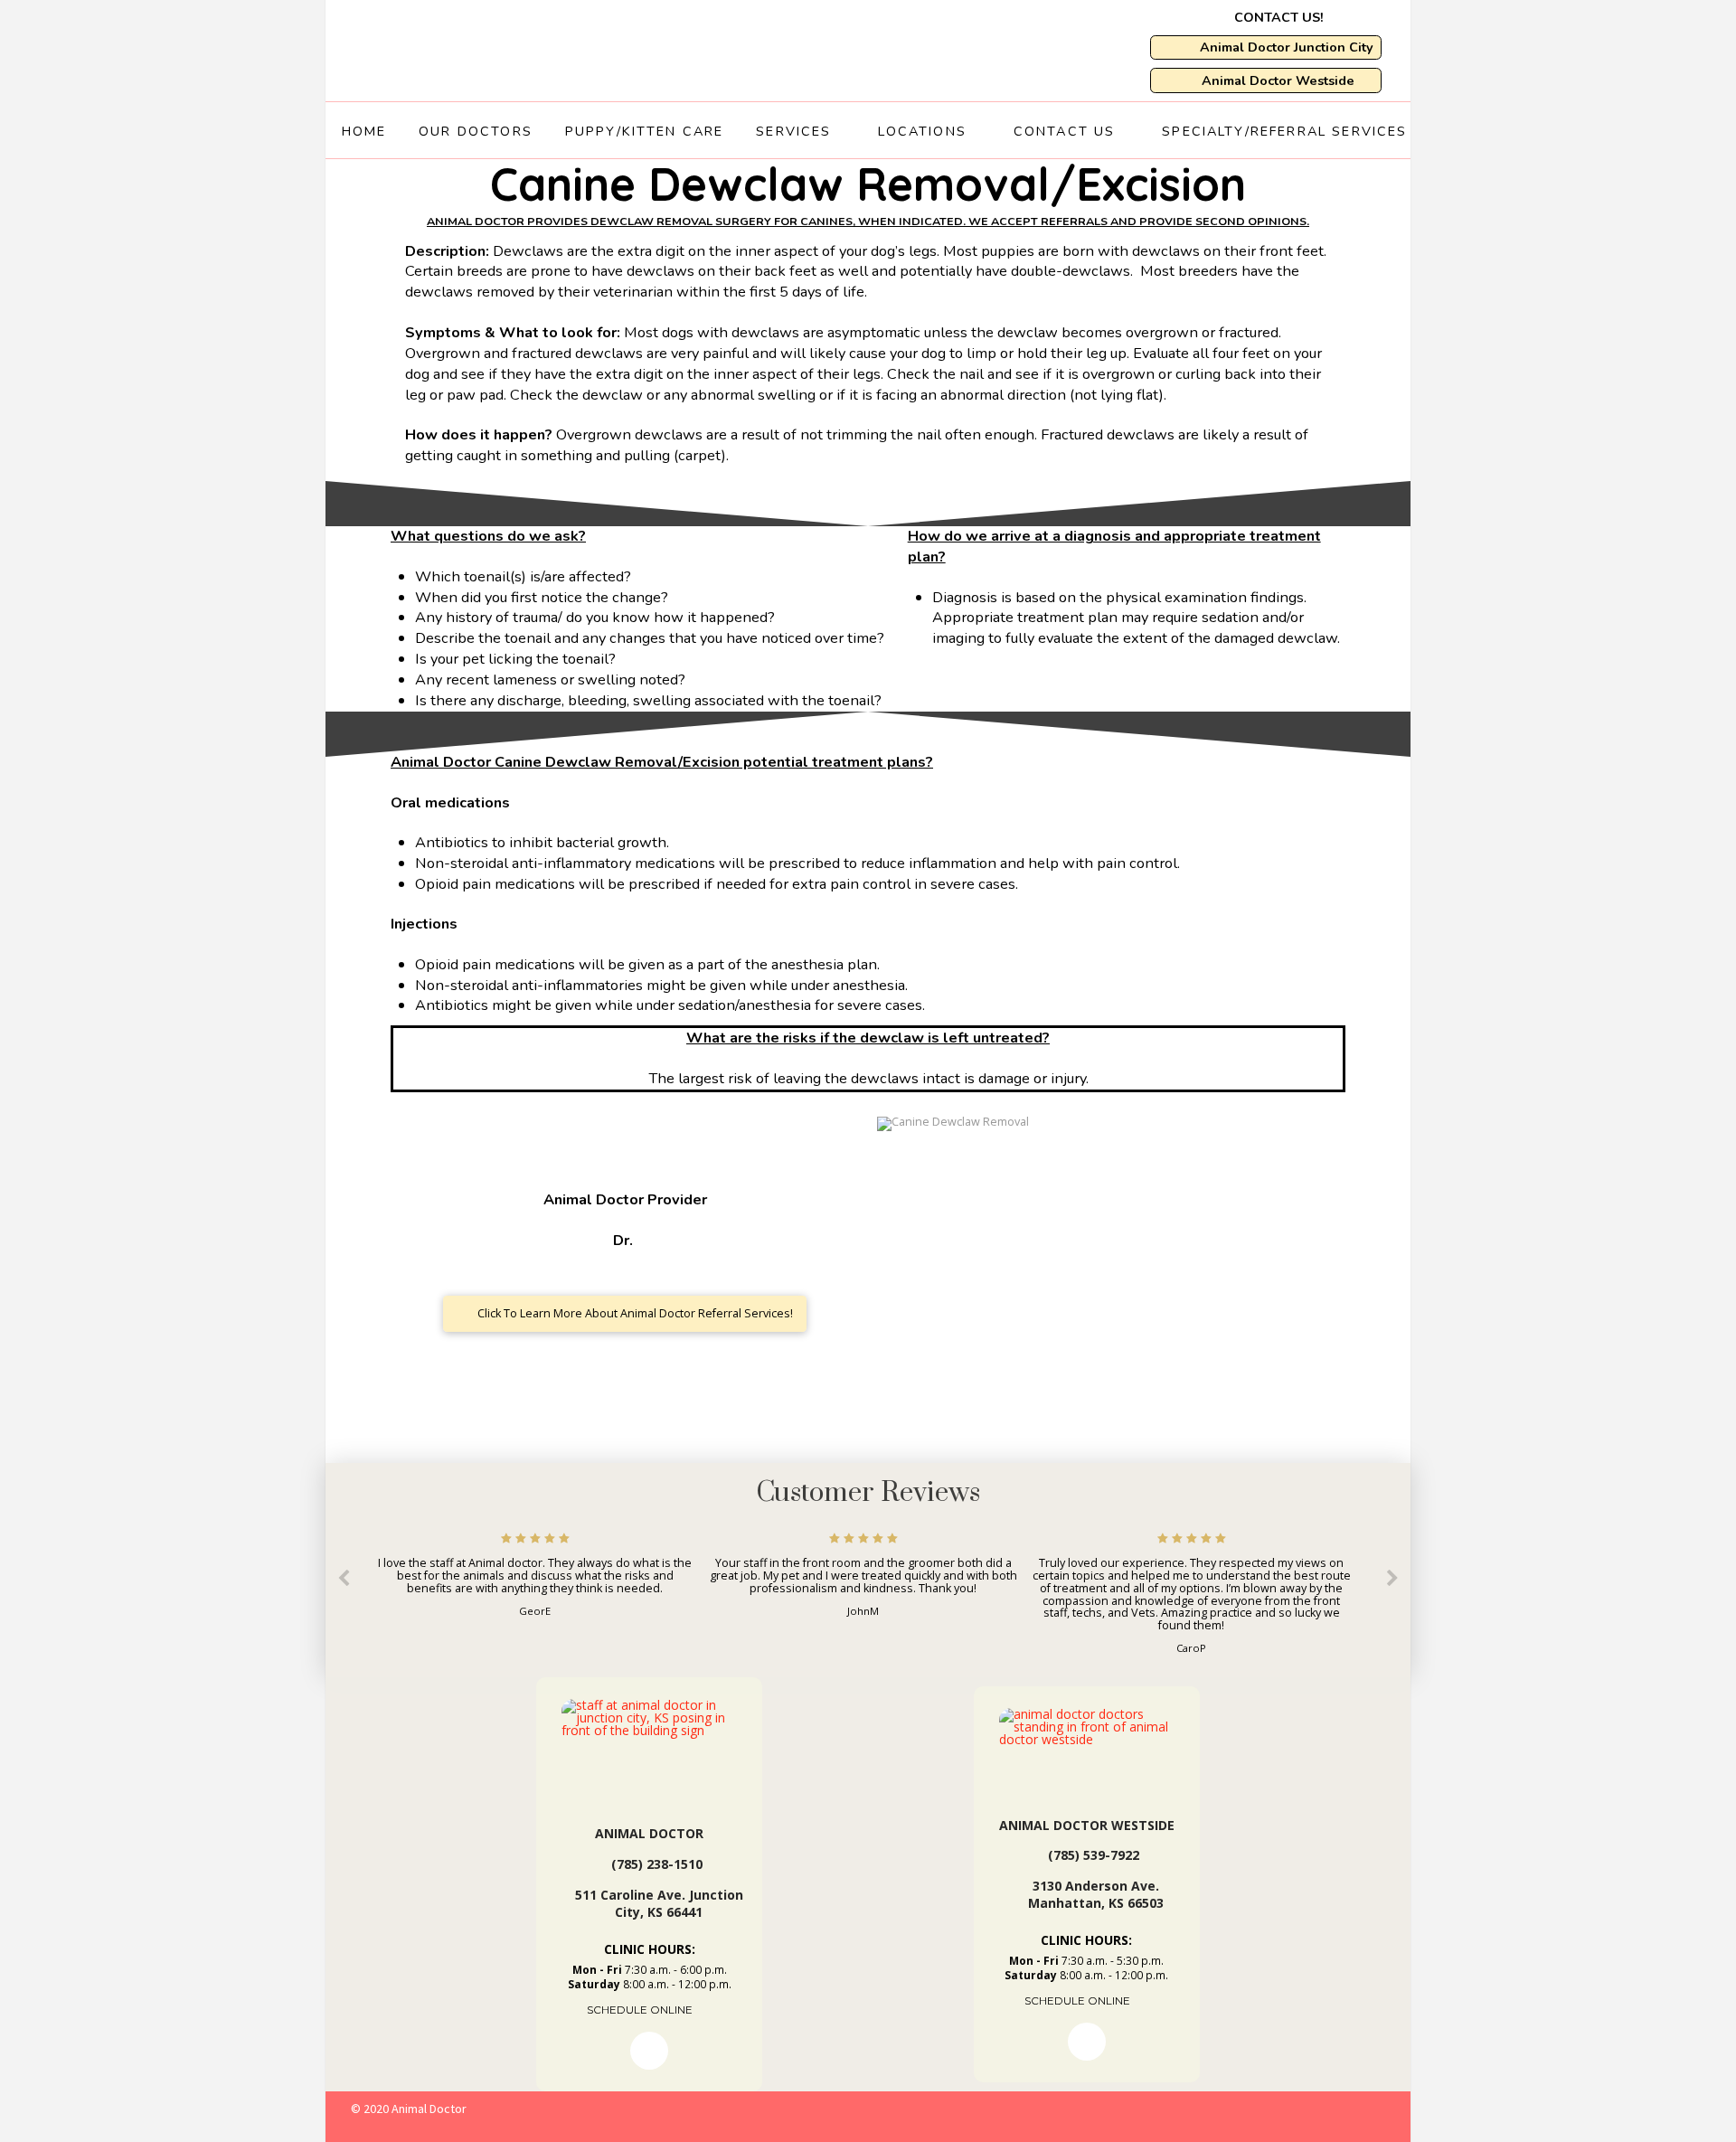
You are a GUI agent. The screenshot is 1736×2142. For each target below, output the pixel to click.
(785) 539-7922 (1094, 1855)
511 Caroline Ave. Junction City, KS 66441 (659, 1904)
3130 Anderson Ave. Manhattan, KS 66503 (1096, 1895)
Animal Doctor (649, 1833)
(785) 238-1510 (657, 1864)
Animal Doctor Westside (1087, 1825)
